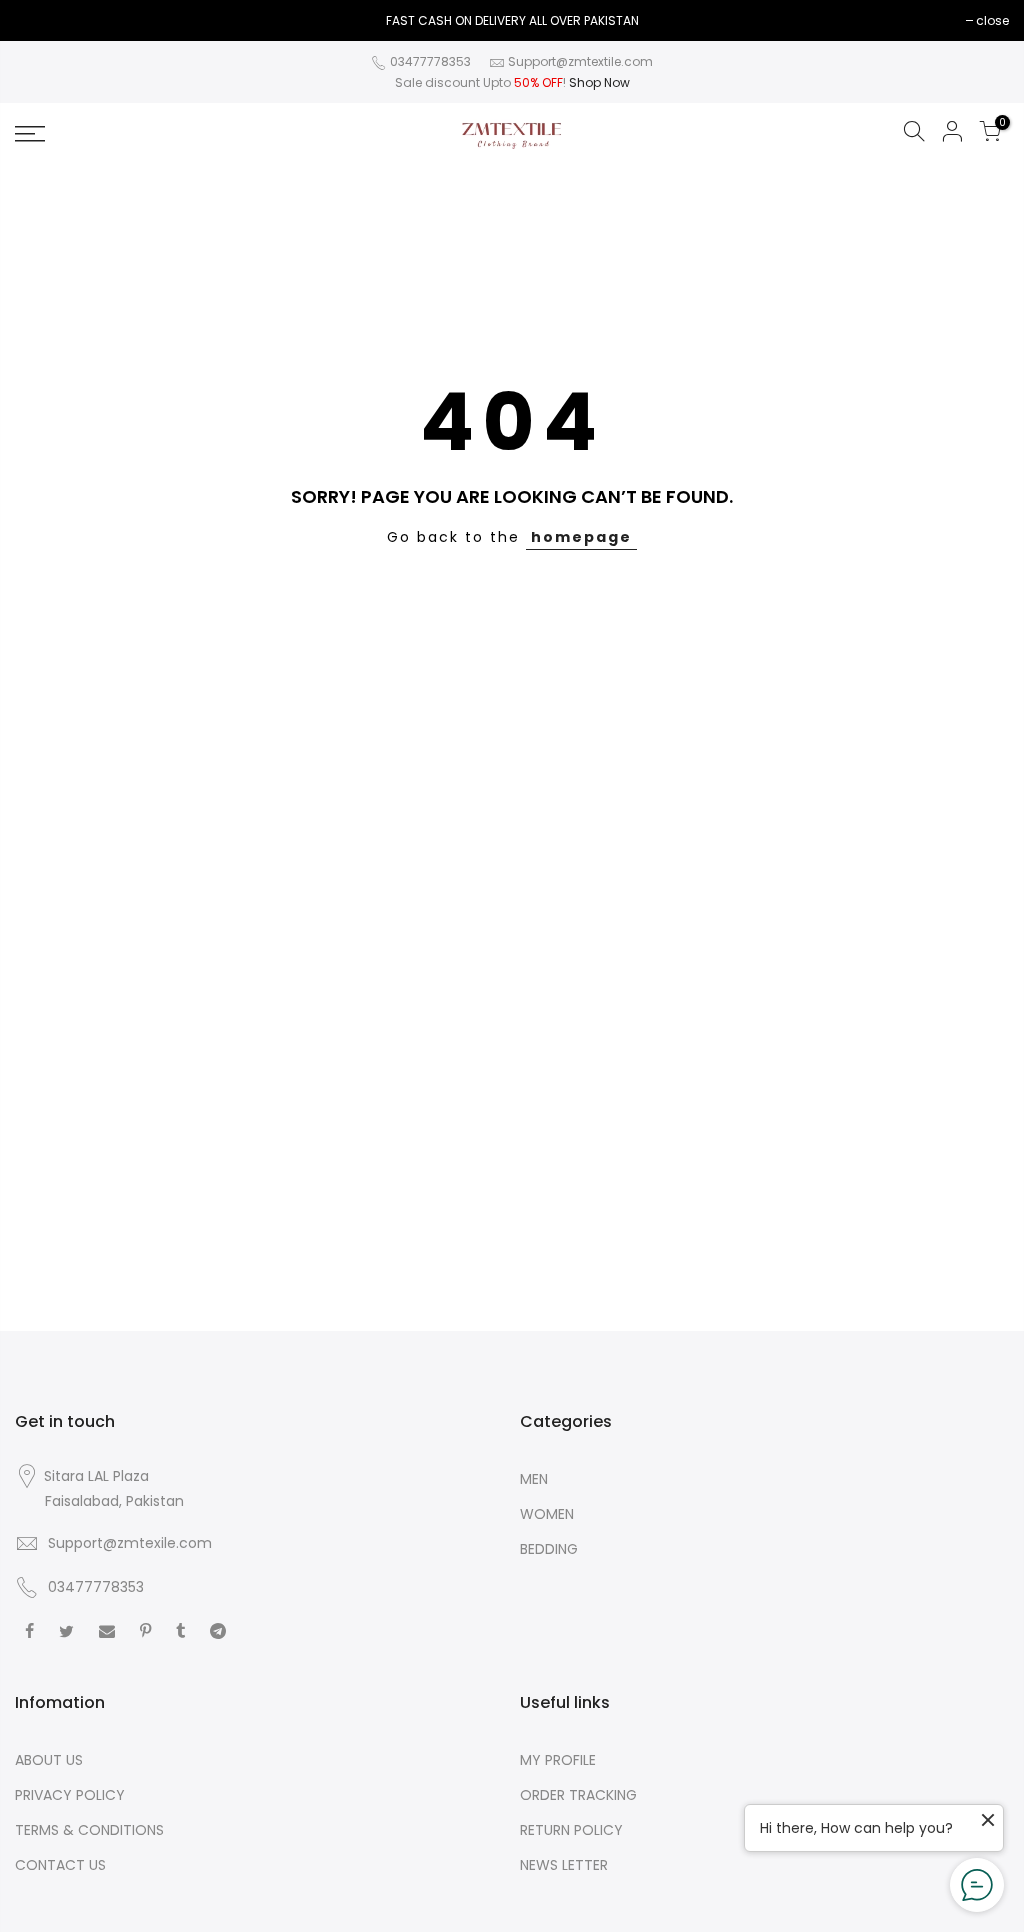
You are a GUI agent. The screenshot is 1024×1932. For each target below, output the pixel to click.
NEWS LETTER (564, 1865)
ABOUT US (49, 1760)
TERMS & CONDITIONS (89, 1830)
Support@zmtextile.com (580, 61)
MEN (534, 1479)
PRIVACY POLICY (70, 1795)
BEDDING (549, 1549)
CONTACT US (60, 1865)
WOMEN (547, 1514)
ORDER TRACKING (578, 1795)
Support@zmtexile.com (130, 1543)
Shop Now (599, 82)
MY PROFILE (558, 1760)
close (41, 20)
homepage (581, 537)
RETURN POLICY (571, 1830)
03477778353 (429, 61)
